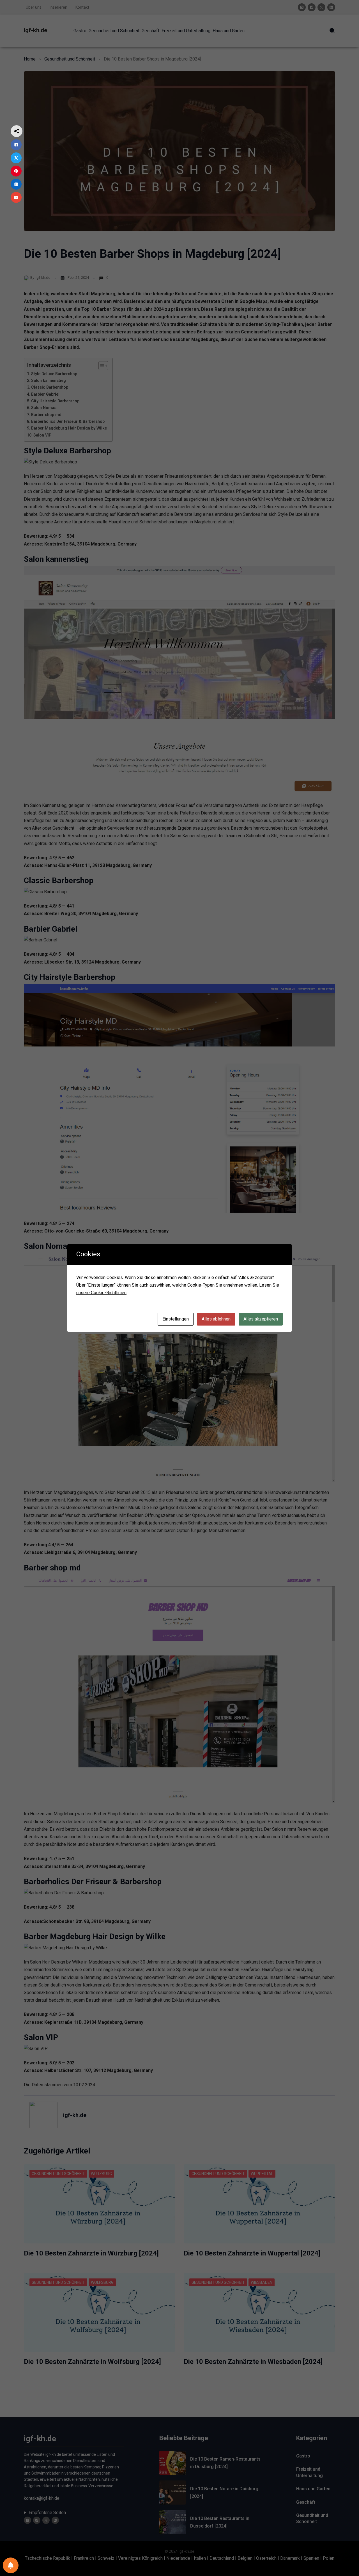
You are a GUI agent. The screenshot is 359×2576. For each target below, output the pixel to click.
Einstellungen (176, 1319)
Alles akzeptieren (261, 1319)
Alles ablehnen (216, 1319)
